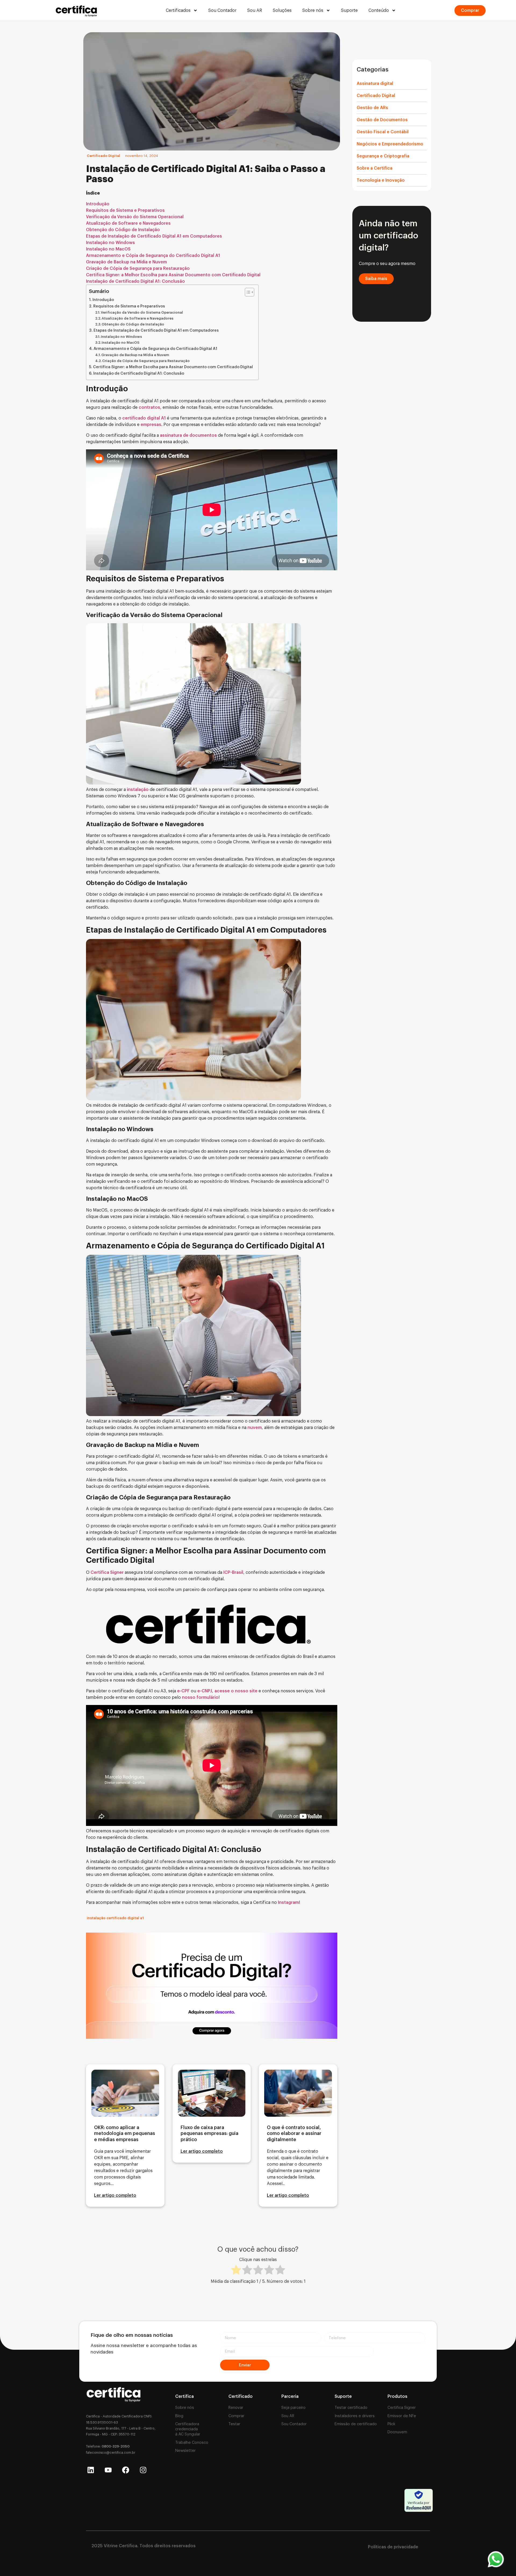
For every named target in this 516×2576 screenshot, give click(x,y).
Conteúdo (379, 10)
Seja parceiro (293, 2408)
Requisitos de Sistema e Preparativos (126, 210)
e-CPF (183, 1691)
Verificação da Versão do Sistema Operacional (135, 217)
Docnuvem (397, 2432)
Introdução (98, 204)
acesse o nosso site (235, 1691)
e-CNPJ (204, 1691)
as (159, 425)
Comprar (236, 2416)
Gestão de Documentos (382, 120)
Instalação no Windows (110, 243)
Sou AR (255, 10)
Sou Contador (222, 10)
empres (148, 425)
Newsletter (185, 2451)
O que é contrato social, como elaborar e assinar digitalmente (294, 2134)
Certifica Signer (107, 1572)
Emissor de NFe (402, 2416)
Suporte (349, 10)
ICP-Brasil (233, 1572)
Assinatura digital (375, 84)
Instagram (288, 1903)
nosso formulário (200, 1697)
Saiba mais (376, 279)
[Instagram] (143, 2470)
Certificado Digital (103, 156)
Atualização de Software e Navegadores (128, 223)
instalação (138, 790)
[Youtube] (108, 2470)
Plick (391, 2424)
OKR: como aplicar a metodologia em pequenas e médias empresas (125, 2134)
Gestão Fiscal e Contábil (383, 132)
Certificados (178, 10)
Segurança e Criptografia (383, 156)
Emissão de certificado (356, 2424)
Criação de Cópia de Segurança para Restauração (138, 268)
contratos (149, 407)
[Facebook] (126, 2470)
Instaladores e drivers (355, 2416)
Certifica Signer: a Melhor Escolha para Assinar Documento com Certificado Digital (173, 275)
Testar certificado (351, 2408)
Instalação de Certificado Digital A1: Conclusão (135, 281)
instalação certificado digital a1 (115, 1918)
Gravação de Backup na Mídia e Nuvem (126, 262)
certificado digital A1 (144, 418)
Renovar (236, 2408)
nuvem (255, 1428)
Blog (179, 2416)
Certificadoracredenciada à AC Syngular (188, 2429)
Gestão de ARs (372, 108)
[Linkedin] (91, 2470)
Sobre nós (313, 10)
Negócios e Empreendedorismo (390, 144)
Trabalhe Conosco (192, 2443)
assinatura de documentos (188, 435)
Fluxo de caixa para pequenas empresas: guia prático (209, 2134)
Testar (234, 2424)
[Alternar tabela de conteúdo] (247, 292)
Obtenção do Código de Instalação (123, 230)
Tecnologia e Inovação (381, 180)
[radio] (236, 2271)
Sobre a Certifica (375, 168)
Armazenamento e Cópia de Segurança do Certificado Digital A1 (153, 256)
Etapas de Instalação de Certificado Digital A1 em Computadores (154, 236)
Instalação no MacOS (108, 249)
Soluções (282, 10)
